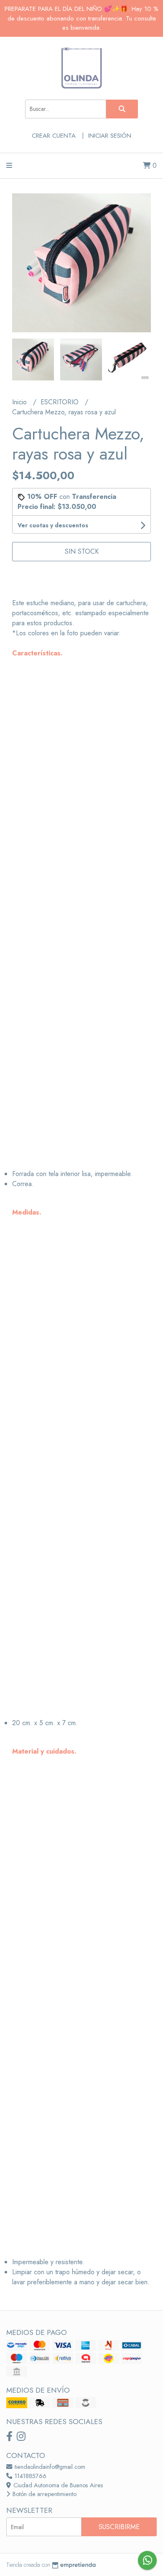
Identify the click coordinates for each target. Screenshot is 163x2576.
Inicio (20, 402)
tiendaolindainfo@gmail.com (49, 2467)
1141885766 (30, 2476)
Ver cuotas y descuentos (53, 525)
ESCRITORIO (61, 402)
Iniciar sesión (110, 136)
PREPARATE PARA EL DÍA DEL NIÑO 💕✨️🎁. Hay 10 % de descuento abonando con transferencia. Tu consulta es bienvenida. (81, 18)
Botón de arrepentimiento (44, 2494)
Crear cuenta (54, 136)
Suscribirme (119, 2527)
